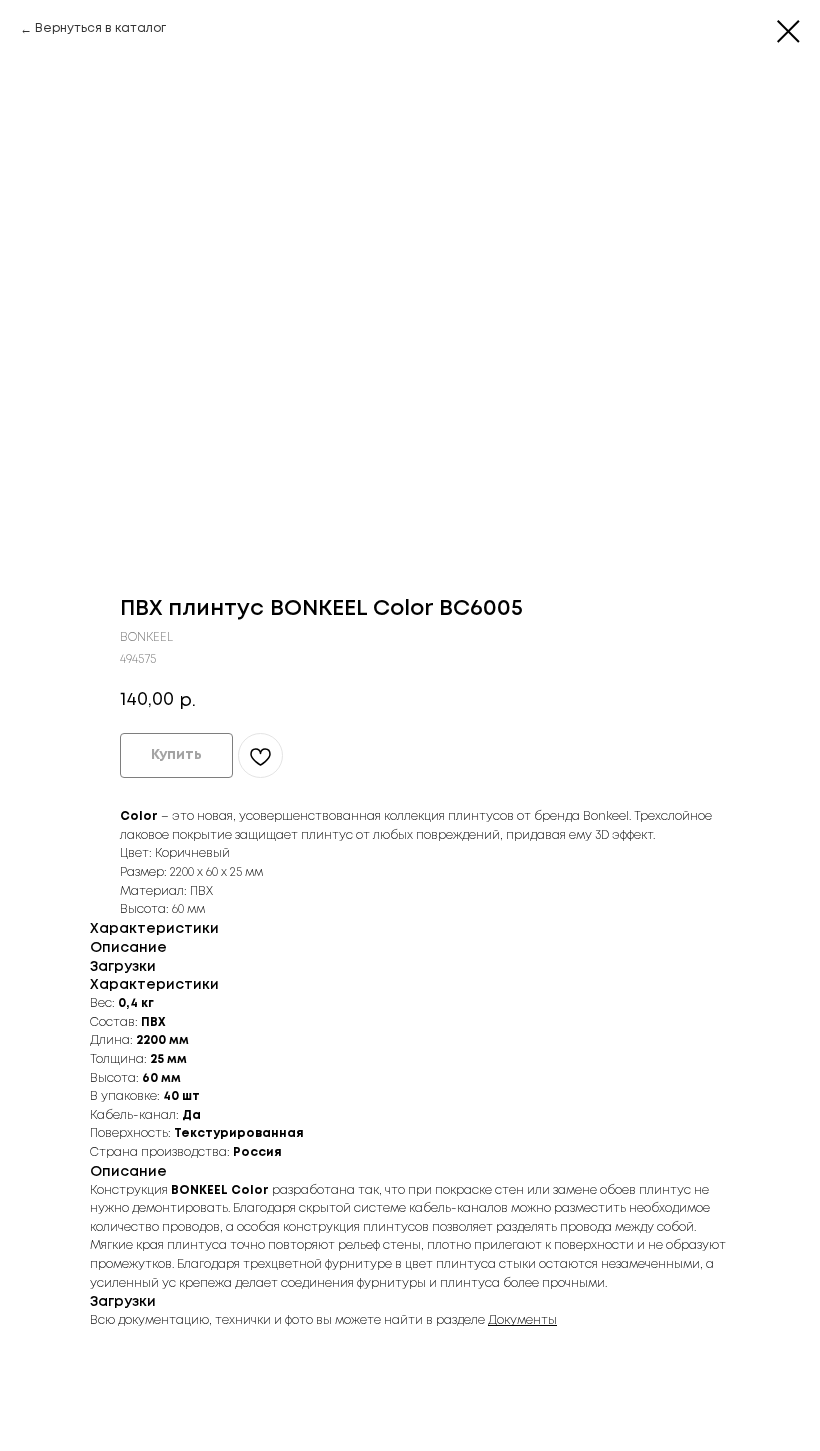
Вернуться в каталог (100, 28)
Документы (522, 1320)
